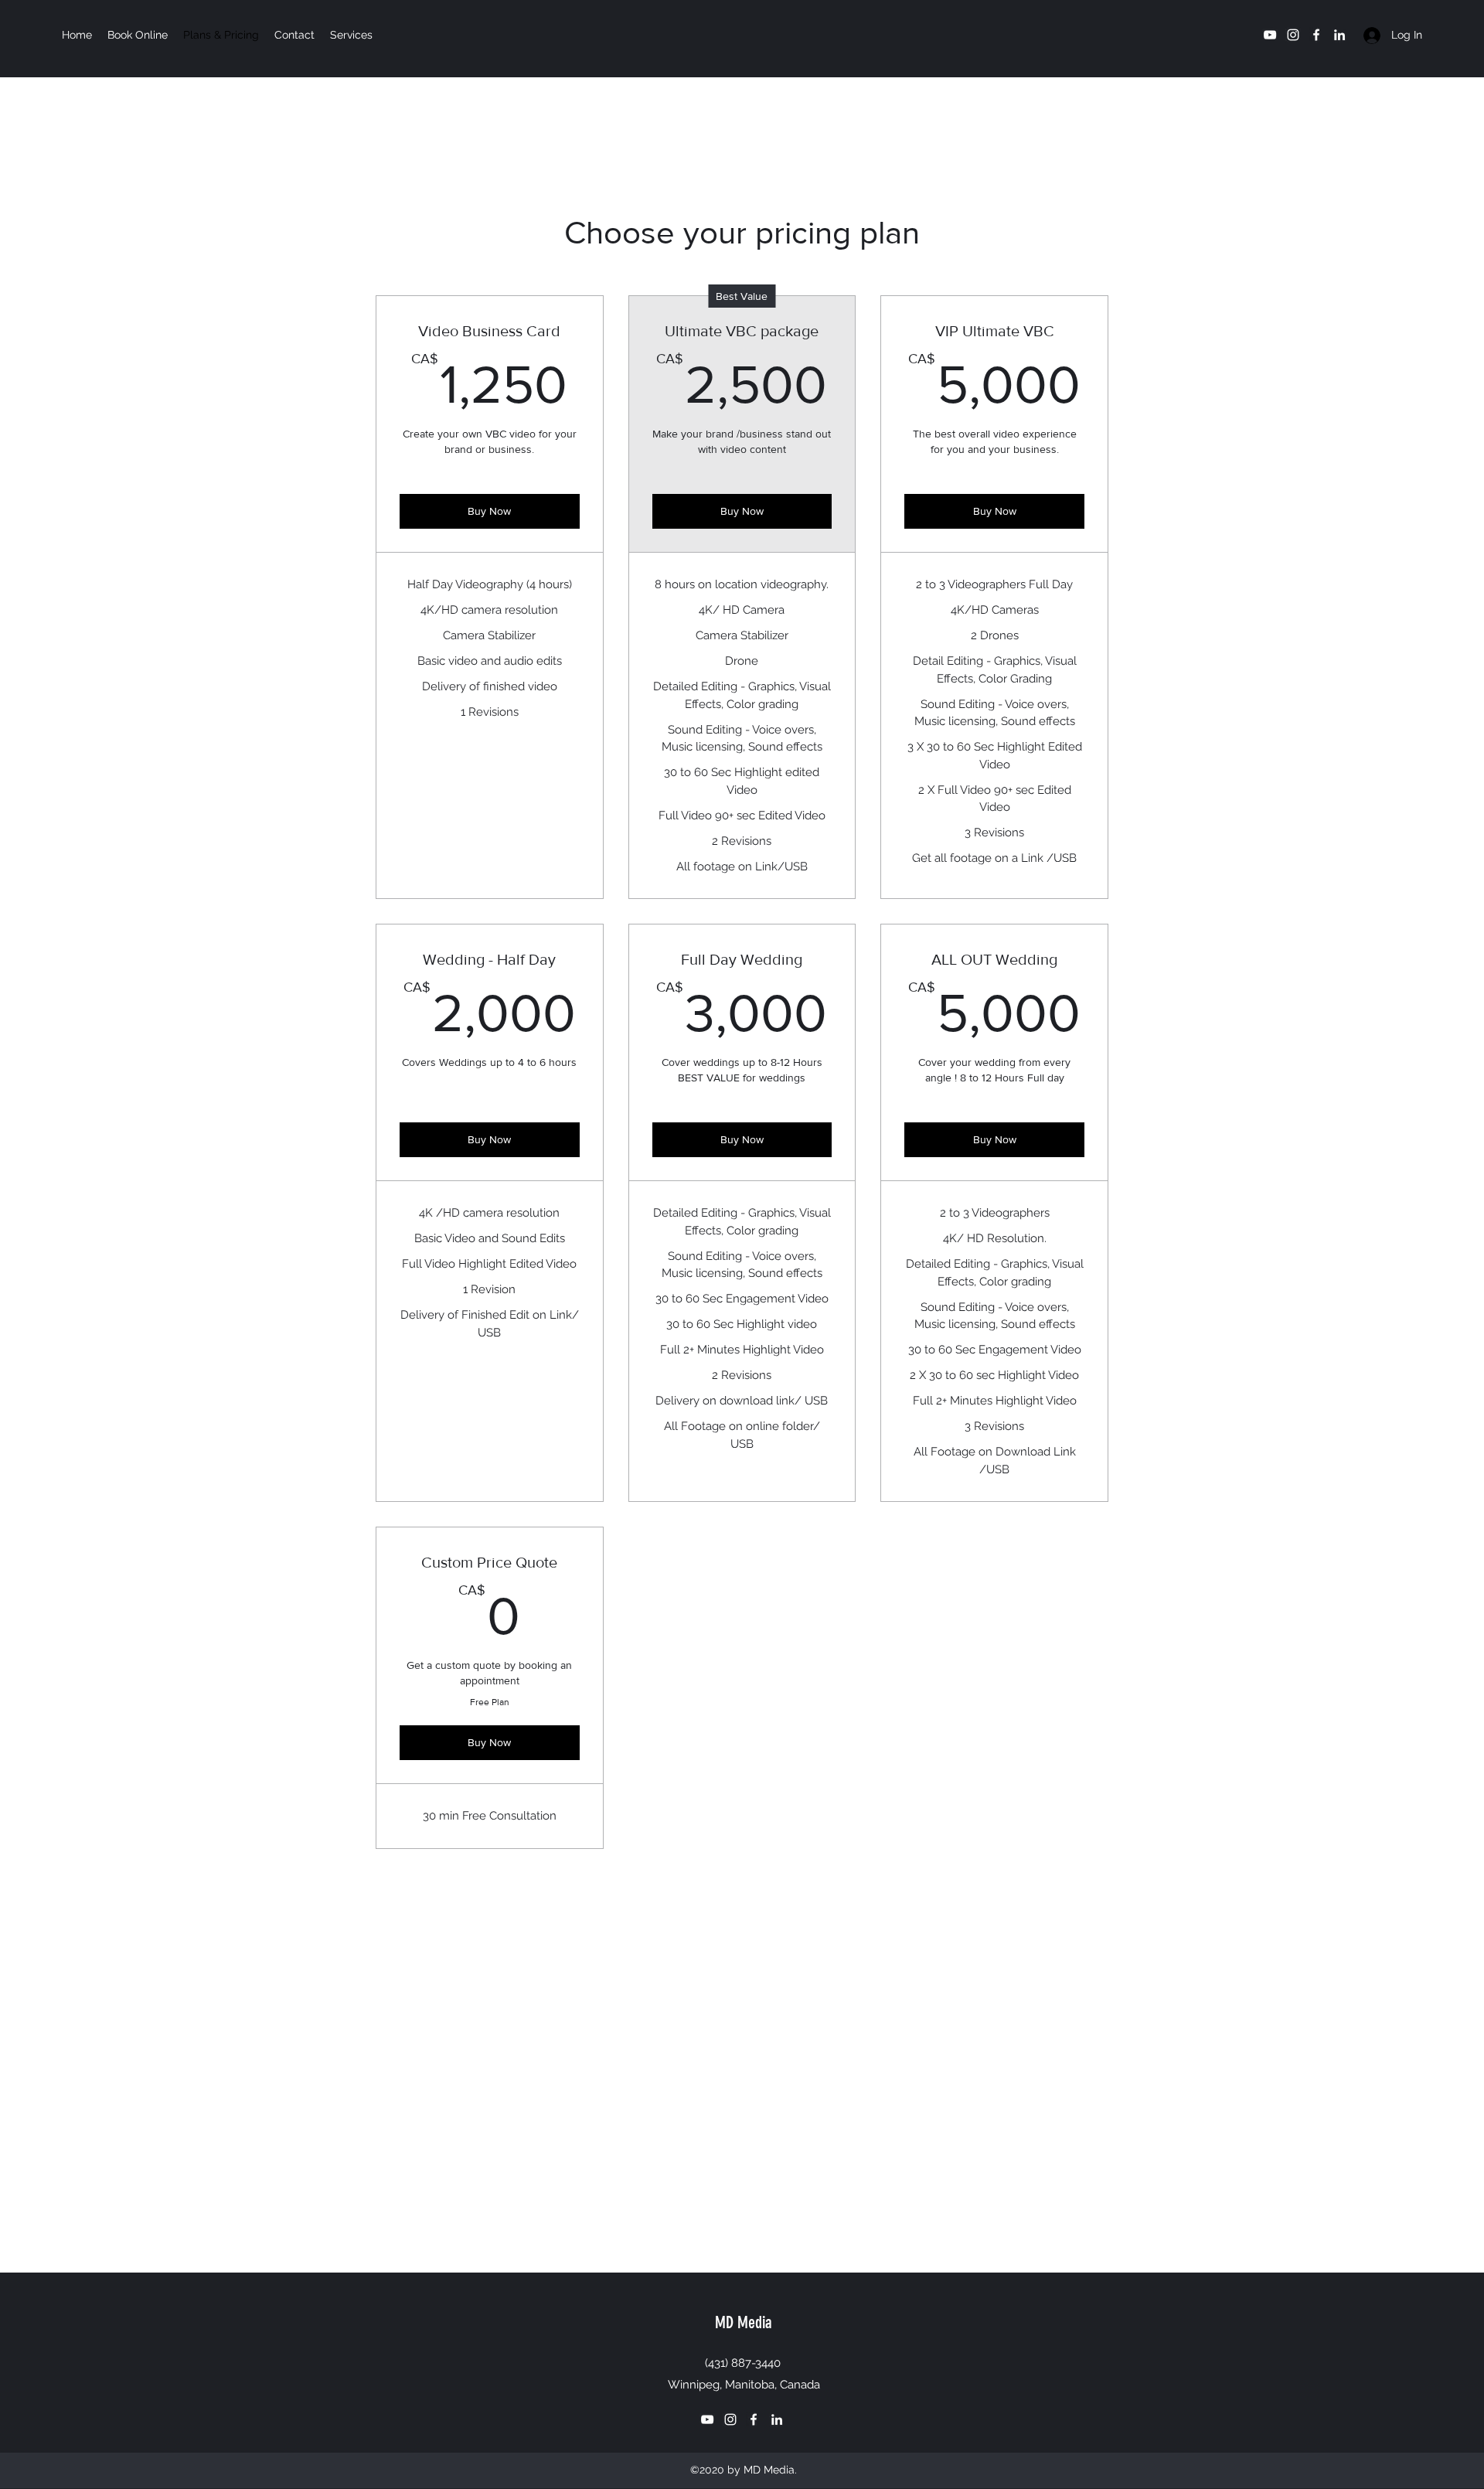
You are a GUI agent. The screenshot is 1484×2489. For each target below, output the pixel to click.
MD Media (744, 2322)
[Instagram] (1293, 35)
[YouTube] (1270, 35)
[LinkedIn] (1339, 35)
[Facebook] (1316, 35)
